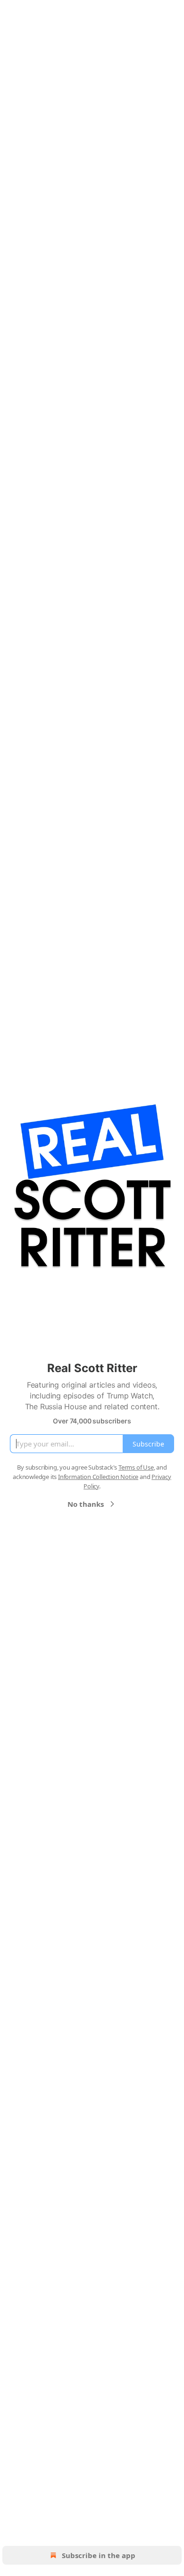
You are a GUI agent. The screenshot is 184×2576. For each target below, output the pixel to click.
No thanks (86, 1504)
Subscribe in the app (99, 2555)
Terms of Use (136, 1467)
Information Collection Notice (98, 1477)
